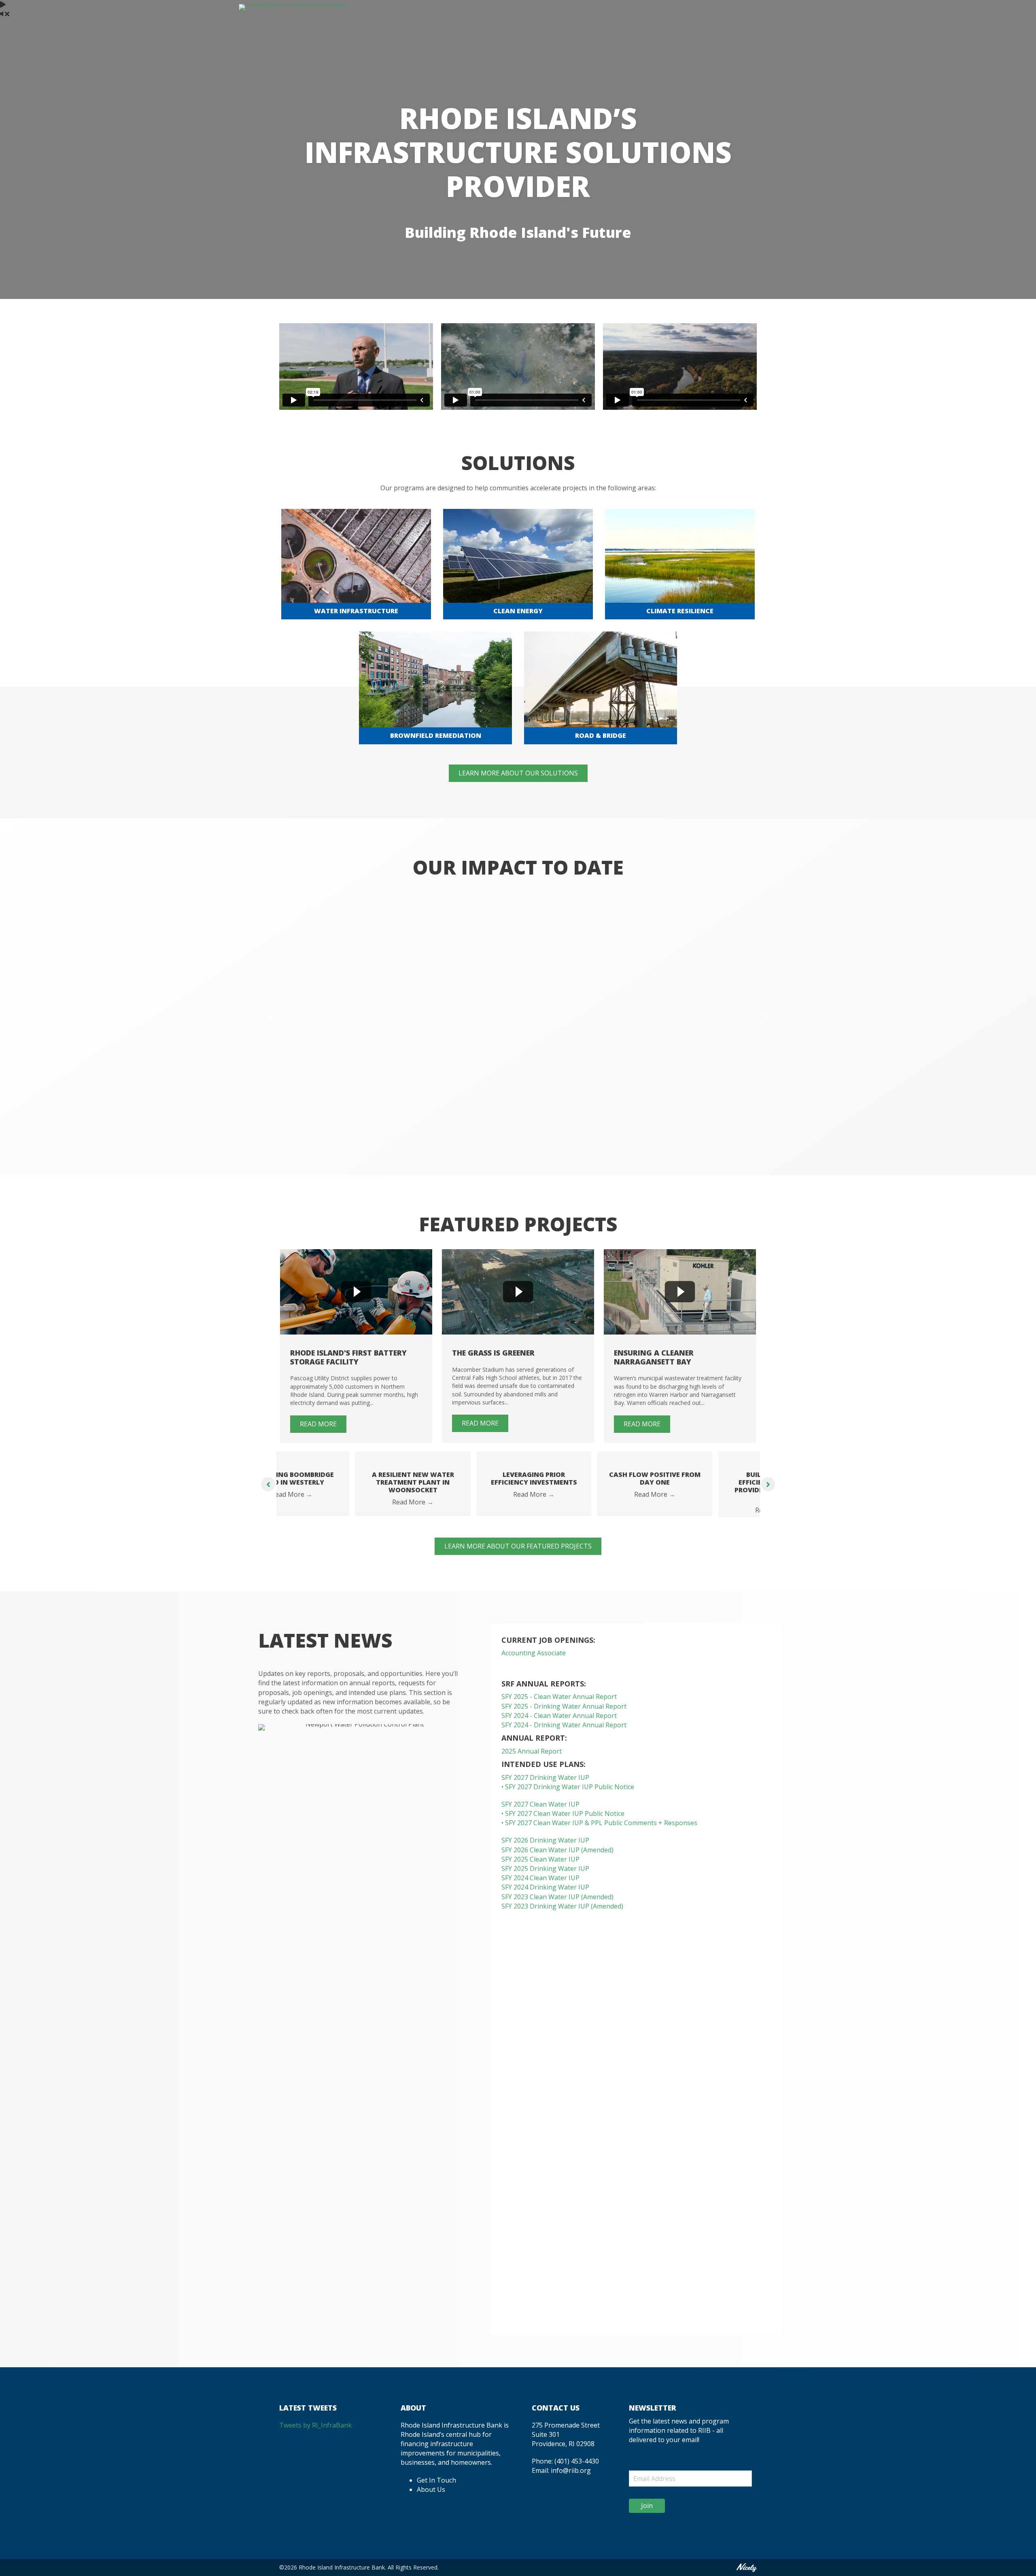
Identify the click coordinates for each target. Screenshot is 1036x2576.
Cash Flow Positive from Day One (579, 1478)
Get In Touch (436, 2488)
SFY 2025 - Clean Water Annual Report (559, 1705)
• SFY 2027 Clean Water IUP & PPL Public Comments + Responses (600, 1830)
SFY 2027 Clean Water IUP (540, 1812)
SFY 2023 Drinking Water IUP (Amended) (562, 1914)
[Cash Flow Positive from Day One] (579, 1456)
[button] (272, 1017)
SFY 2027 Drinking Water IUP (545, 1785)
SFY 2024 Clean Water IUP (540, 1885)
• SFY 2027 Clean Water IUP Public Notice (563, 1821)
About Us (431, 2497)
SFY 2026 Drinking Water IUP (545, 1848)
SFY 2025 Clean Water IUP (540, 1867)
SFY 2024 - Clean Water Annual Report (559, 1723)
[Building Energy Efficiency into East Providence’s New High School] (700, 1456)
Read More (337, 1502)
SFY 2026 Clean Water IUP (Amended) (557, 1858)
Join (647, 2513)
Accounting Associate (534, 1661)
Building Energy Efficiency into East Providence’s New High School (700, 1486)
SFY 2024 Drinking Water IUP (545, 1895)
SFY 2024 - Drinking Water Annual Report (564, 1733)
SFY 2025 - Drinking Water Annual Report (564, 1714)
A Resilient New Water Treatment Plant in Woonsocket (337, 1482)
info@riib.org (571, 2479)
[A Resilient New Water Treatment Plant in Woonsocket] (337, 1456)
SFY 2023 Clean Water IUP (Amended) (557, 1904)
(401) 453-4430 (577, 2469)
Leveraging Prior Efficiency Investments (458, 1478)
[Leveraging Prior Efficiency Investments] (458, 1456)
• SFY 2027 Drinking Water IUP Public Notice (568, 1794)
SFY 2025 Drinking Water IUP (545, 1876)
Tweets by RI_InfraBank (315, 2433)
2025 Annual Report (532, 1759)
